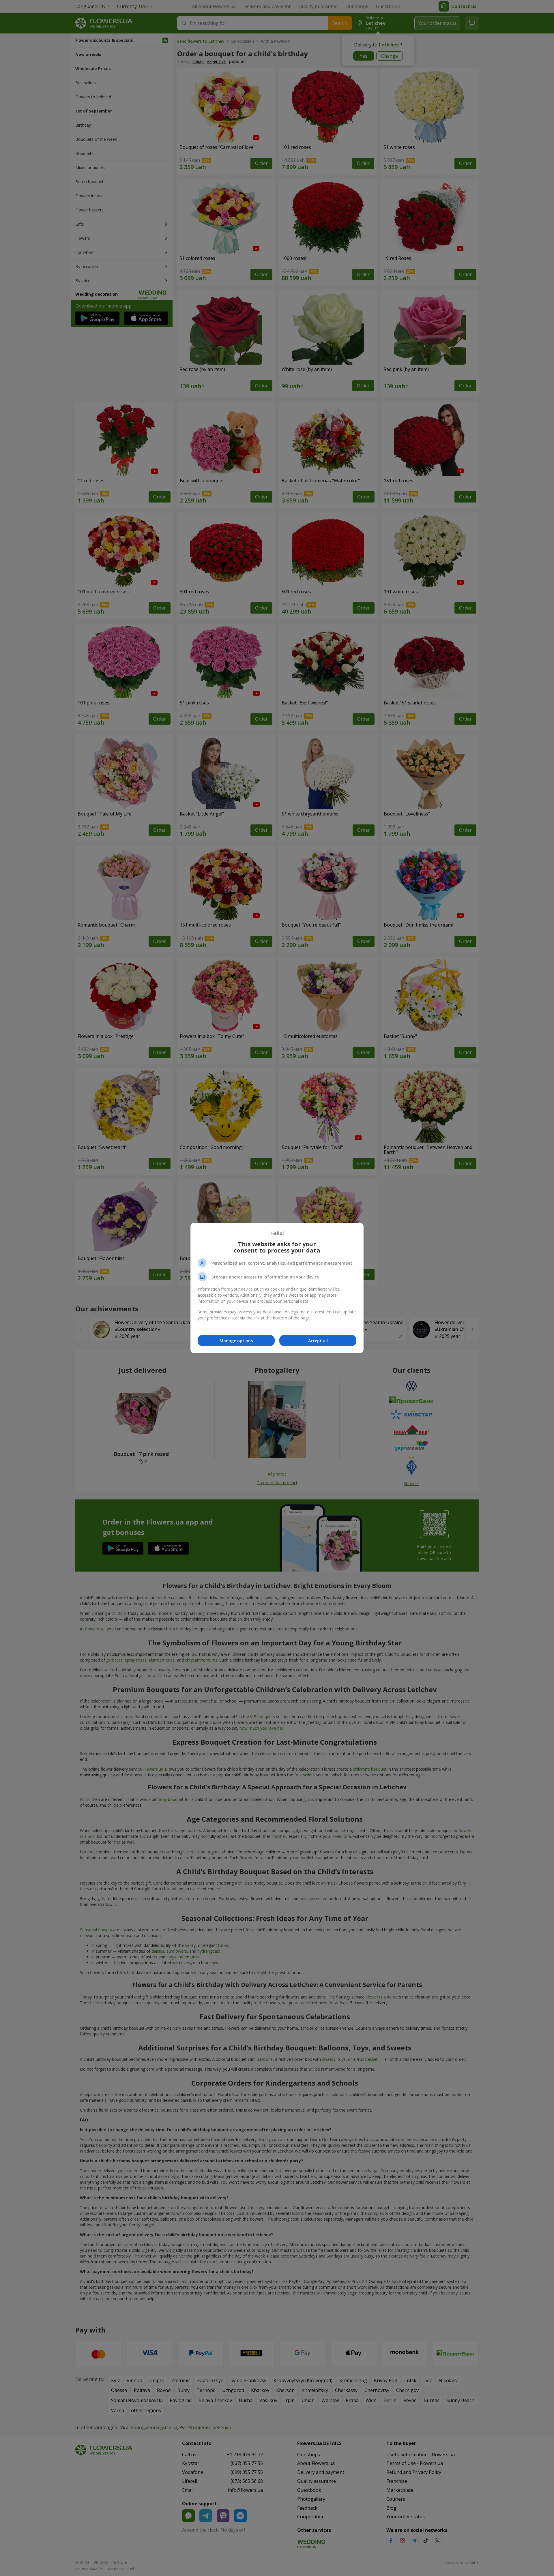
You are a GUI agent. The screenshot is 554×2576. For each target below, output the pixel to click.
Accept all (318, 1341)
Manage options (236, 1341)
